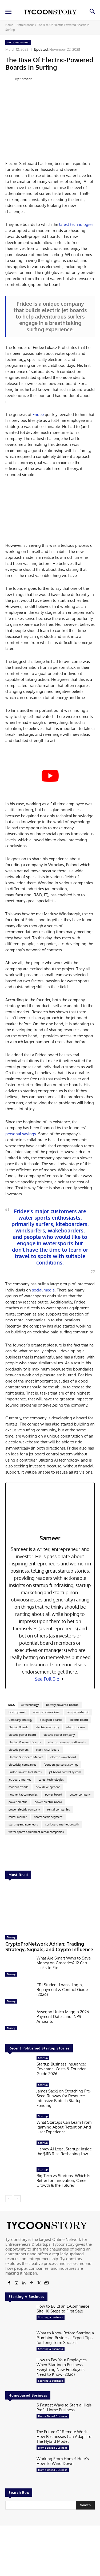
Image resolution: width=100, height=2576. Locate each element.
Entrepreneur (25, 25)
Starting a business (51, 2317)
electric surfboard (48, 1750)
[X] (39, 2283)
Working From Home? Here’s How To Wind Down (63, 2461)
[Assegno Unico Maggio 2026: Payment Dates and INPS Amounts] (19, 2021)
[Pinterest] (31, 2283)
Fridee (38, 415)
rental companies (59, 1809)
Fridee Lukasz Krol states (25, 1772)
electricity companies (22, 1765)
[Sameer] (10, 79)
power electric (18, 1802)
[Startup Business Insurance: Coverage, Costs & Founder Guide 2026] (19, 2067)
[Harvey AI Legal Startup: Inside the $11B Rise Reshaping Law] (19, 2152)
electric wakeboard (63, 1757)
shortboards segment (48, 1817)
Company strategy (20, 1720)
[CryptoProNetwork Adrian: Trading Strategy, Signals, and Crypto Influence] (50, 1908)
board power (17, 1712)
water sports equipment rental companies (36, 1832)
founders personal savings (61, 1765)
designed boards (51, 1720)
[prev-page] (9, 2199)
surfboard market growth (62, 1824)
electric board (79, 1720)
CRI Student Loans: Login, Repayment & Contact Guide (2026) (62, 1990)
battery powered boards (62, 1705)
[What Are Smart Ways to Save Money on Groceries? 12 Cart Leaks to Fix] (19, 1968)
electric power (76, 1727)
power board (54, 1794)
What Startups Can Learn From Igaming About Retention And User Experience (64, 2127)
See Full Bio (47, 1679)
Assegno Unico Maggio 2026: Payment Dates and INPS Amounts (63, 2017)
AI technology (30, 1705)
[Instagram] (17, 2283)
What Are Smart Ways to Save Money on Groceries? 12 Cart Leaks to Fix (64, 1963)
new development (48, 1787)
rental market (18, 1817)
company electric (78, 1712)
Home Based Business (53, 2416)
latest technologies (76, 224)
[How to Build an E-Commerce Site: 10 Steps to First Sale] (19, 2316)
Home (9, 25)
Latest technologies (51, 1780)
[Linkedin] (24, 2283)
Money (11, 1937)
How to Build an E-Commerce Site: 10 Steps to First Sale (63, 2309)
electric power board (22, 1735)
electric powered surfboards (67, 1742)
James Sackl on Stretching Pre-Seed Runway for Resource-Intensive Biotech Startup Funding (64, 2098)
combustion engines (46, 1712)
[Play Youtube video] (50, 776)
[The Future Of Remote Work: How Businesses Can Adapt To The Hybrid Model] (19, 2441)
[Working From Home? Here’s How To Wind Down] (19, 2468)
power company (80, 1794)
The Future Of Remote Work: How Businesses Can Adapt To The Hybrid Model (64, 2436)
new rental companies (23, 1794)
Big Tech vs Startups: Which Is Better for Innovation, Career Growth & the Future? (63, 2180)
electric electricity (47, 1727)
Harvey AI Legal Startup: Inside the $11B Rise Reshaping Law (64, 2151)
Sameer (26, 79)
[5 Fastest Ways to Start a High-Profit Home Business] (19, 2414)
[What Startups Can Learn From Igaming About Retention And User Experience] (19, 2126)
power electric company (24, 1809)
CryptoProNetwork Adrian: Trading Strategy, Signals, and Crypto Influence (49, 1947)
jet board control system (65, 1772)
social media (43, 1290)
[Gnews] (46, 2283)
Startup (43, 2058)
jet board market (20, 1780)
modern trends (18, 1787)
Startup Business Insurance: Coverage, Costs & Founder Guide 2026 (61, 2069)
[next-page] (17, 2199)
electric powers (19, 1750)
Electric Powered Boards (25, 1742)
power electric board (48, 1802)
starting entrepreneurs (23, 1824)
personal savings (21, 1134)
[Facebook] (9, 2283)
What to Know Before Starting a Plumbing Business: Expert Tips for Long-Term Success (65, 2338)
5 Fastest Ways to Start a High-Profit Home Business (64, 2407)
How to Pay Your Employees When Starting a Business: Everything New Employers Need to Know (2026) (62, 2367)
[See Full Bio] (63, 1679)
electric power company (59, 1735)
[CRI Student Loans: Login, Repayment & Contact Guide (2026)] (19, 1994)
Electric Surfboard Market (26, 1757)
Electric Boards (18, 1727)
